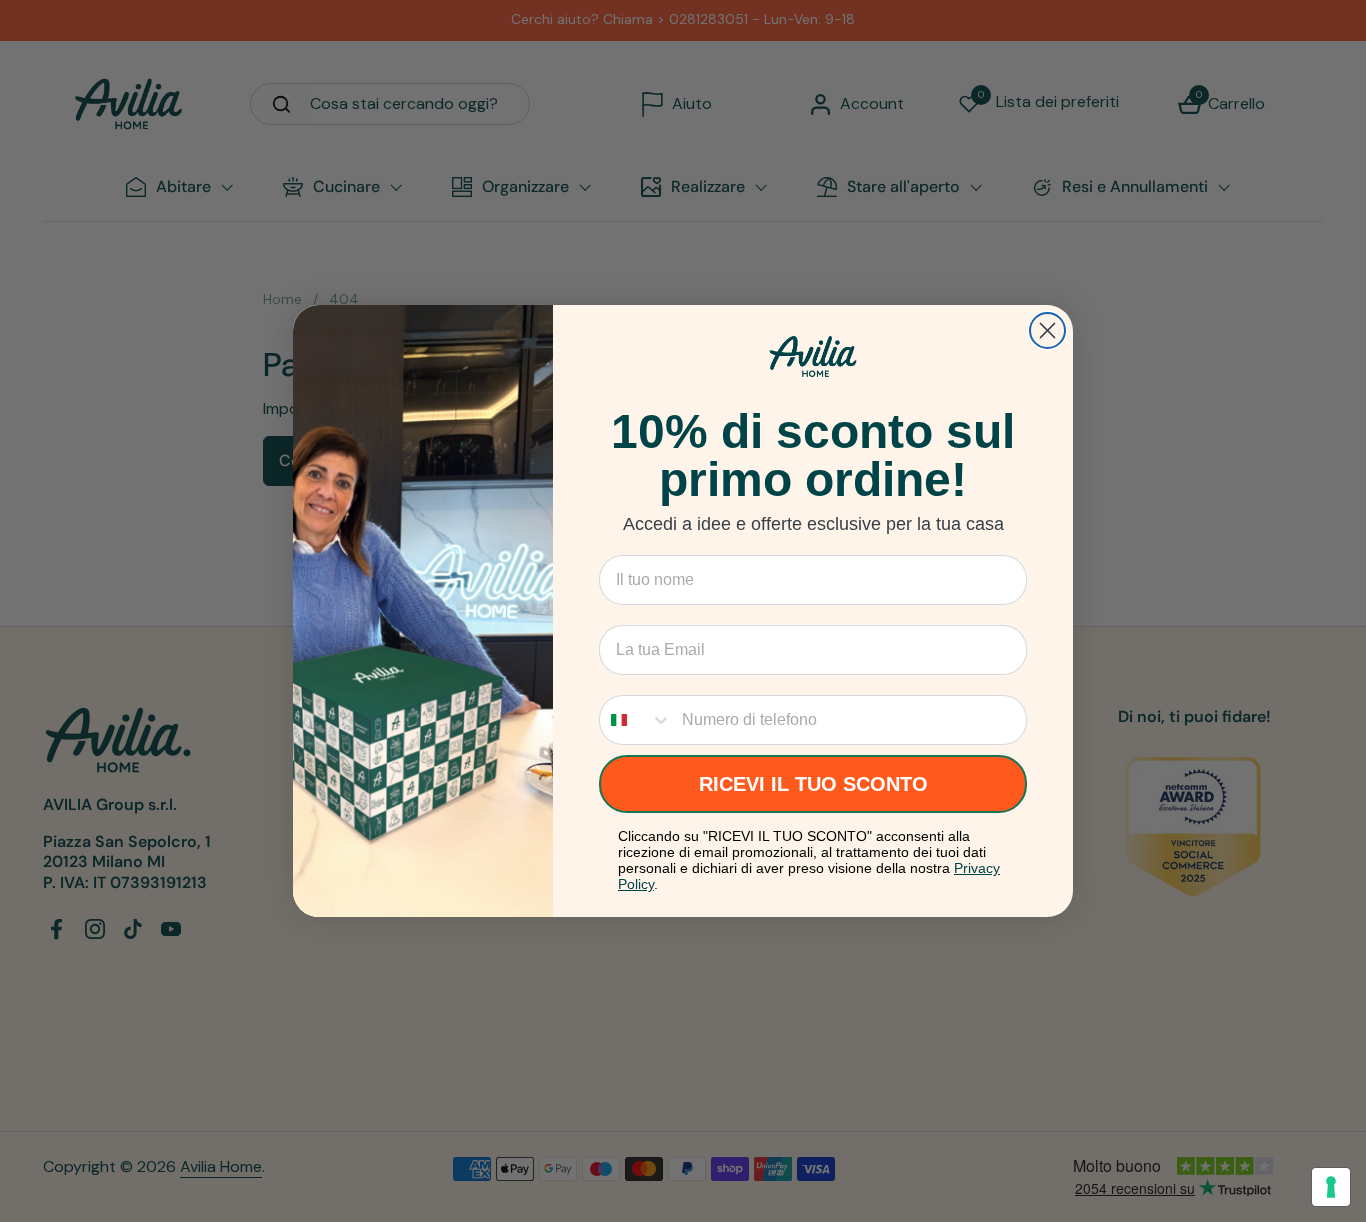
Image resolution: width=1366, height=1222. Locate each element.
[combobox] (636, 720)
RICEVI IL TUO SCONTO (813, 784)
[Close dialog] (1047, 330)
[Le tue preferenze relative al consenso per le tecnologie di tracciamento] (1331, 1187)
